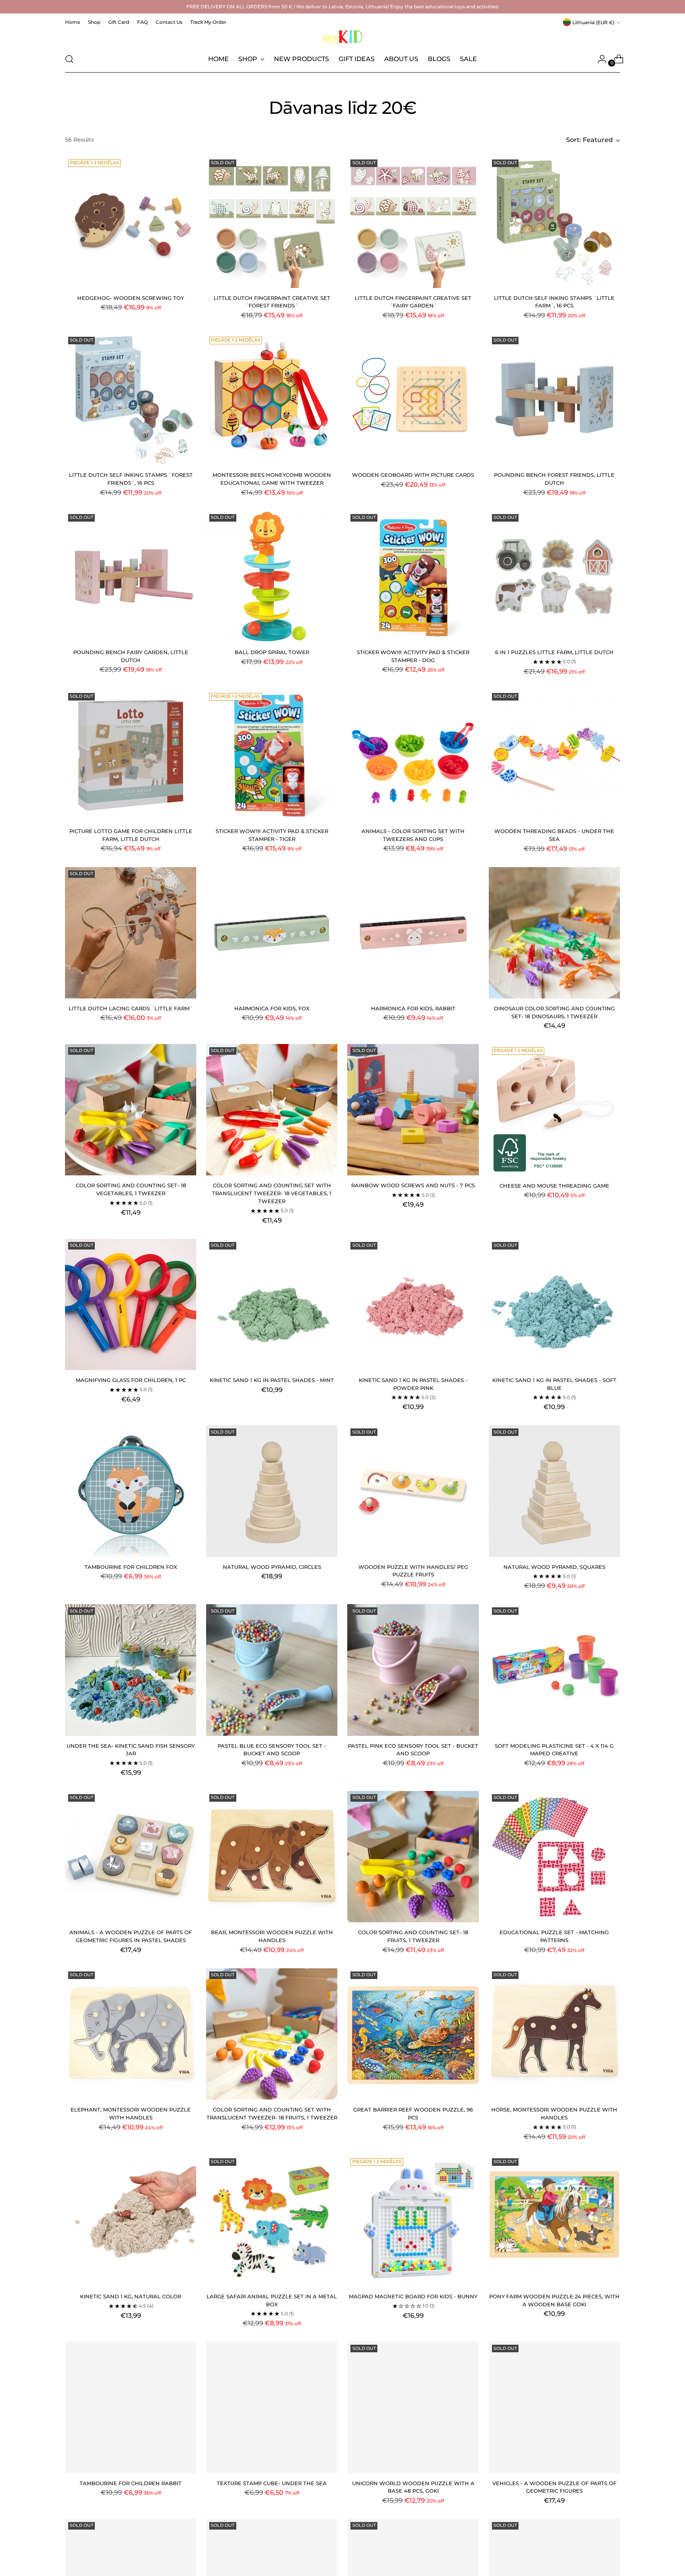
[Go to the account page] (599, 59)
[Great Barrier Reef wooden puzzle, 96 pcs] (413, 2034)
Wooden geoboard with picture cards (413, 475)
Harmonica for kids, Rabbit (413, 1008)
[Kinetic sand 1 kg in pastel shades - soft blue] (554, 1304)
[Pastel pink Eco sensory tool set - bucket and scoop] (413, 1670)
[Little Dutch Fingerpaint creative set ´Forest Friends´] (272, 222)
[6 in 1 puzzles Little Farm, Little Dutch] (554, 577)
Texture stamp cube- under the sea (272, 2483)
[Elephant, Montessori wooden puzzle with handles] (131, 2034)
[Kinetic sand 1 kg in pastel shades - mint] (272, 1304)
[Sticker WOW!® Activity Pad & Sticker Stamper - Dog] (413, 577)
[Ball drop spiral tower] (272, 577)
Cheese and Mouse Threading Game (554, 1186)
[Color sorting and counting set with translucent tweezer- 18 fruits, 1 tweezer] (272, 2034)
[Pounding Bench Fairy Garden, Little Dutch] (131, 577)
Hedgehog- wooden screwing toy (131, 298)
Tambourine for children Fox (131, 1567)
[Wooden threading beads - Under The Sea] (554, 755)
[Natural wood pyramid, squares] (554, 1491)
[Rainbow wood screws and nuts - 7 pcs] (413, 1110)
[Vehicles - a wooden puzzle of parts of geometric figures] (554, 2407)
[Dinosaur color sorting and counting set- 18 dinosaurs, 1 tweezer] (554, 933)
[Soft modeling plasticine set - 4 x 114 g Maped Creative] (554, 1670)
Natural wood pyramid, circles (272, 1567)
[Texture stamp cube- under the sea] (272, 2407)
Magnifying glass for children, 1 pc (131, 1380)
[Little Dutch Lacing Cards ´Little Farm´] (131, 933)
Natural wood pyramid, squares (554, 1567)
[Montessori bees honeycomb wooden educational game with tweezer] (272, 399)
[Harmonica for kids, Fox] (272, 933)
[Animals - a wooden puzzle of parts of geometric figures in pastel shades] (131, 1857)
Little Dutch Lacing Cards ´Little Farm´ (131, 1008)
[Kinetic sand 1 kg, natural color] (131, 2221)
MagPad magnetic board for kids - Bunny (413, 2296)
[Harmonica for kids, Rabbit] (413, 933)
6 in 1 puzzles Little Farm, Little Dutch (554, 652)
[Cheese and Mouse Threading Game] (554, 1110)
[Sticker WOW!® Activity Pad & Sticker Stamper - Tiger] (272, 755)
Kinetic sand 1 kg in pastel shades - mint (272, 1380)
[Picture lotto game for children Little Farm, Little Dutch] (131, 755)
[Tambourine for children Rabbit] (131, 2407)
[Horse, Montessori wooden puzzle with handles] (554, 2034)
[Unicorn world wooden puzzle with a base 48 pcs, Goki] (413, 2407)
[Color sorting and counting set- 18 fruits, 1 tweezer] (413, 1857)
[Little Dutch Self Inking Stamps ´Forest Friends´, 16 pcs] (131, 399)
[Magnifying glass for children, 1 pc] (131, 1304)
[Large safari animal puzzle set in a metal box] (272, 2221)
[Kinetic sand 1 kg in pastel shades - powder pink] (413, 1304)
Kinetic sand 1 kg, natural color (131, 2296)
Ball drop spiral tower (272, 652)
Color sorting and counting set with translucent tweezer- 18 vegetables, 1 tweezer (272, 1193)
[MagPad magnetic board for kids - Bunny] (413, 2221)
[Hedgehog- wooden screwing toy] (131, 222)
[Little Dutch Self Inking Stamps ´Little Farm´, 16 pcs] (554, 222)
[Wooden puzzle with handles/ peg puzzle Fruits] (413, 1491)
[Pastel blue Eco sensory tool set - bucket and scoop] (272, 1670)
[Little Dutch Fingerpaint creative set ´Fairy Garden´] (413, 222)
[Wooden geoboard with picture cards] (413, 399)
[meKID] (342, 37)
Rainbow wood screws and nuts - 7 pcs (413, 1185)
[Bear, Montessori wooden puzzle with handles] (272, 1857)
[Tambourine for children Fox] (131, 1491)
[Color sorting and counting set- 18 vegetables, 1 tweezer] (131, 1110)
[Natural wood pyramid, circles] (272, 1491)
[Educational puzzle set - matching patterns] (554, 1857)
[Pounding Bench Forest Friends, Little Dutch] (554, 399)
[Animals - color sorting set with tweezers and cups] (413, 755)
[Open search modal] (69, 59)
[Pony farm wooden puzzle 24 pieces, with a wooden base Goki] (554, 2221)
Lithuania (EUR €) (593, 22)
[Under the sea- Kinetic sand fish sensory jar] (131, 1670)
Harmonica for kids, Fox (272, 1008)
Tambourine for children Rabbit (131, 2483)
